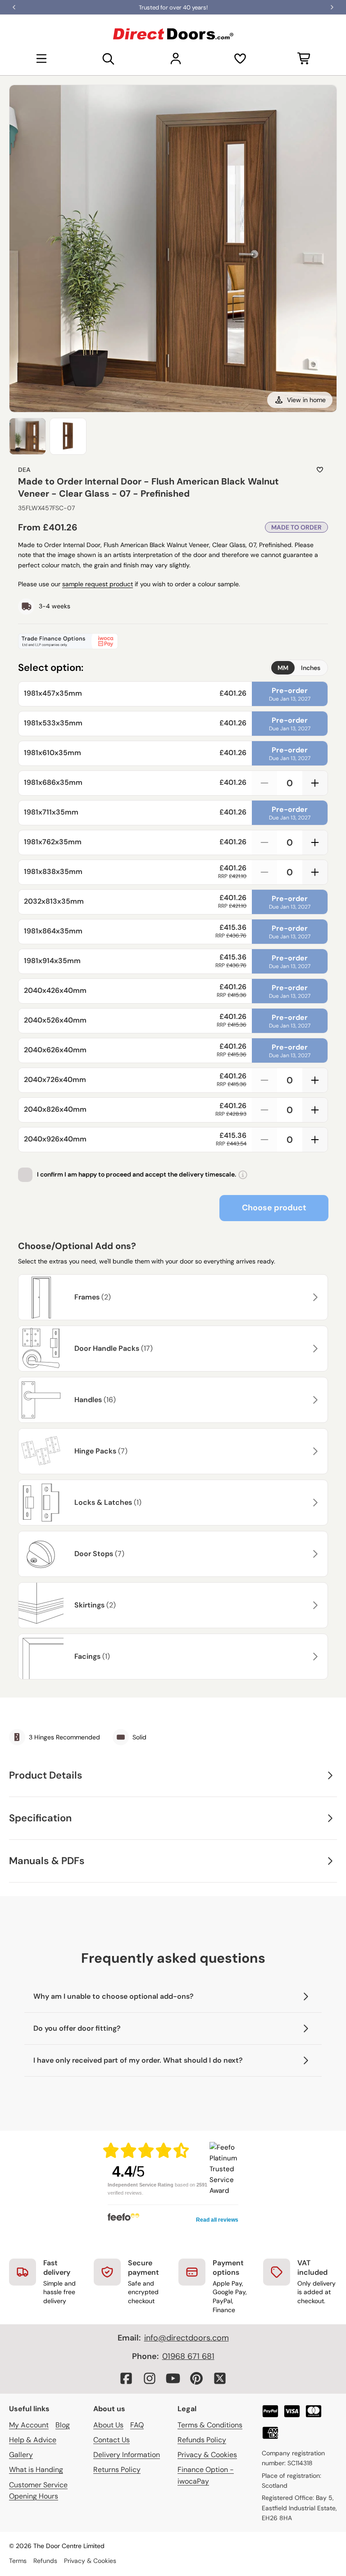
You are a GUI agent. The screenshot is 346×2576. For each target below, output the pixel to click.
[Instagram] (150, 2378)
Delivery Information (127, 2455)
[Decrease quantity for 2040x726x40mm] (264, 1080)
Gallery (21, 2455)
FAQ (137, 2425)
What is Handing (36, 2470)
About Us (108, 2425)
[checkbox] (25, 1175)
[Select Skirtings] (314, 1605)
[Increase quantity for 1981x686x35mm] (315, 783)
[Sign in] (176, 59)
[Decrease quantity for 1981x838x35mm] (264, 872)
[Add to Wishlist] (320, 470)
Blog (63, 2425)
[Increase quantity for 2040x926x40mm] (315, 1140)
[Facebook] (126, 2378)
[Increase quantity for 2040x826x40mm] (315, 1110)
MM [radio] (283, 668)
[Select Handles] (314, 1400)
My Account (29, 2425)
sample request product (98, 584)
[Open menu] (41, 59)
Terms (18, 2561)
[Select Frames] (314, 1297)
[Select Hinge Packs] (314, 1451)
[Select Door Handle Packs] (314, 1349)
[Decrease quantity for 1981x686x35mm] (264, 783)
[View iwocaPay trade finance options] (173, 641)
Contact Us (112, 2440)
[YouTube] (173, 2378)
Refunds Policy (202, 2440)
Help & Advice (33, 2440)
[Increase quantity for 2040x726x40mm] (315, 1080)
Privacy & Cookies (207, 2455)
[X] (220, 2378)
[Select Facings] (314, 1657)
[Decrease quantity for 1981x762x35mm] (264, 842)
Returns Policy (117, 2470)
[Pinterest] (196, 2378)
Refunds (45, 2561)
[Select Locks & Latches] (314, 1503)
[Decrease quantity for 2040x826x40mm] (264, 1110)
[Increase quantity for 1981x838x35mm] (315, 872)
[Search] (109, 59)
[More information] (243, 1175)
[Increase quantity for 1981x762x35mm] (315, 842)
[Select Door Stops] (314, 1554)
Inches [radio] (311, 668)
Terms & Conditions (210, 2425)
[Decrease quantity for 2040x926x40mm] (264, 1140)
